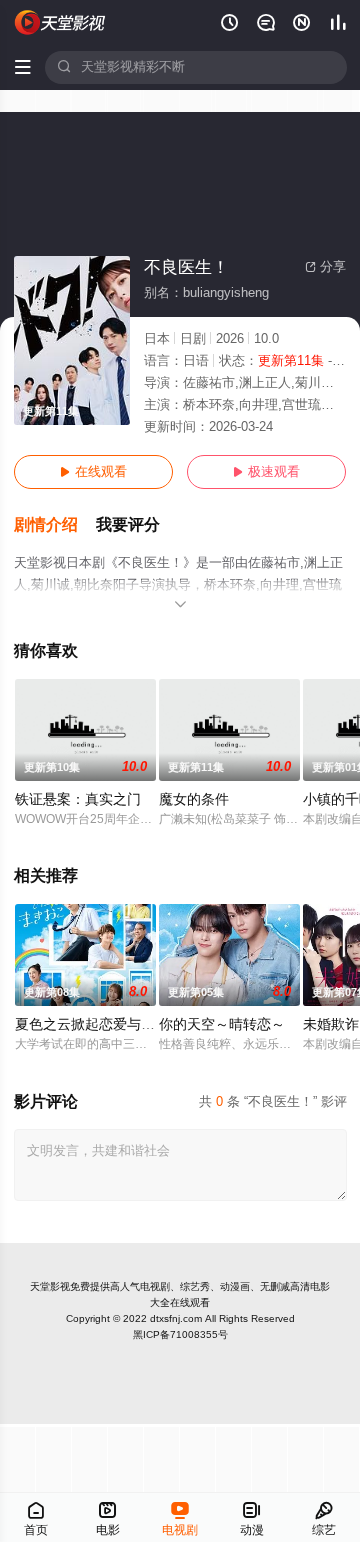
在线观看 (93, 472)
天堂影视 (50, 1286)
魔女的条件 (194, 799)
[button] (55, 525)
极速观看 (266, 472)
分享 (325, 267)
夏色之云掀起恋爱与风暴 (92, 1024)
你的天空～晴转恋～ (222, 1024)
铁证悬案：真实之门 (78, 799)
